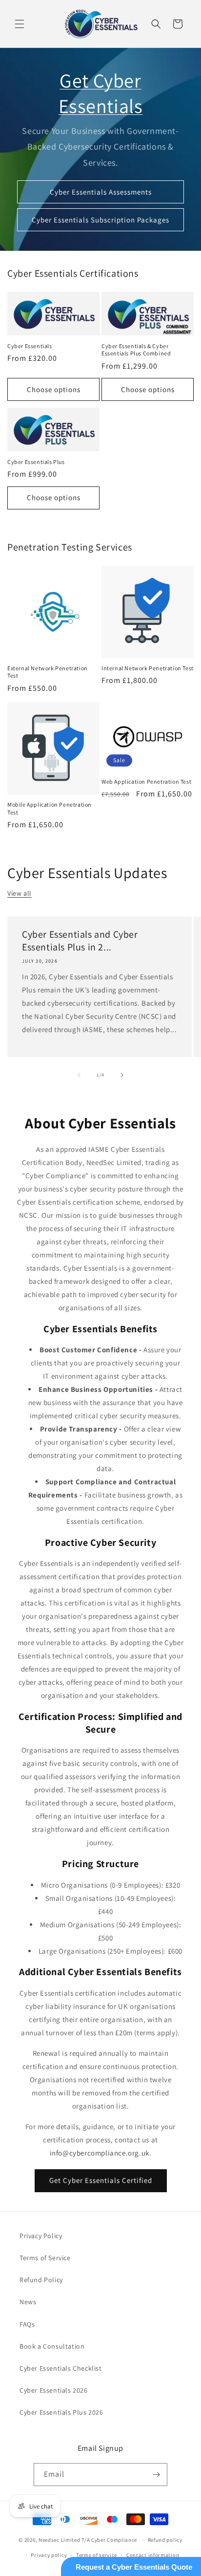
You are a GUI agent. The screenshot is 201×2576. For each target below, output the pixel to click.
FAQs (27, 2324)
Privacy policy (49, 2555)
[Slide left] (79, 1075)
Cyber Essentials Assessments (101, 192)
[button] (20, 24)
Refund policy (165, 2540)
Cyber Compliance (114, 2540)
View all (20, 893)
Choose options (54, 389)
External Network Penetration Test (48, 672)
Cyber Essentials (30, 346)
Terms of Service (45, 2258)
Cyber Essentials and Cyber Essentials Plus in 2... (80, 941)
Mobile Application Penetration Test (50, 808)
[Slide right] (122, 1075)
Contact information (153, 2555)
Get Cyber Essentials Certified (101, 2180)
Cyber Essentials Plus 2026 (61, 2412)
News (28, 2302)
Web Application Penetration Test (146, 782)
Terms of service (97, 2555)
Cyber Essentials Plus (36, 462)
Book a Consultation (52, 2346)
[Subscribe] (156, 2475)
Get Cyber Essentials (101, 93)
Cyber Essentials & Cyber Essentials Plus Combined (136, 350)
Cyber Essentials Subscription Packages (100, 220)
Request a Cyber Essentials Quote (134, 2567)
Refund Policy (41, 2280)
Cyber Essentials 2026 (54, 2390)
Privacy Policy (41, 2236)
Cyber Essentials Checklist (61, 2368)
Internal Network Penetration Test (148, 668)
